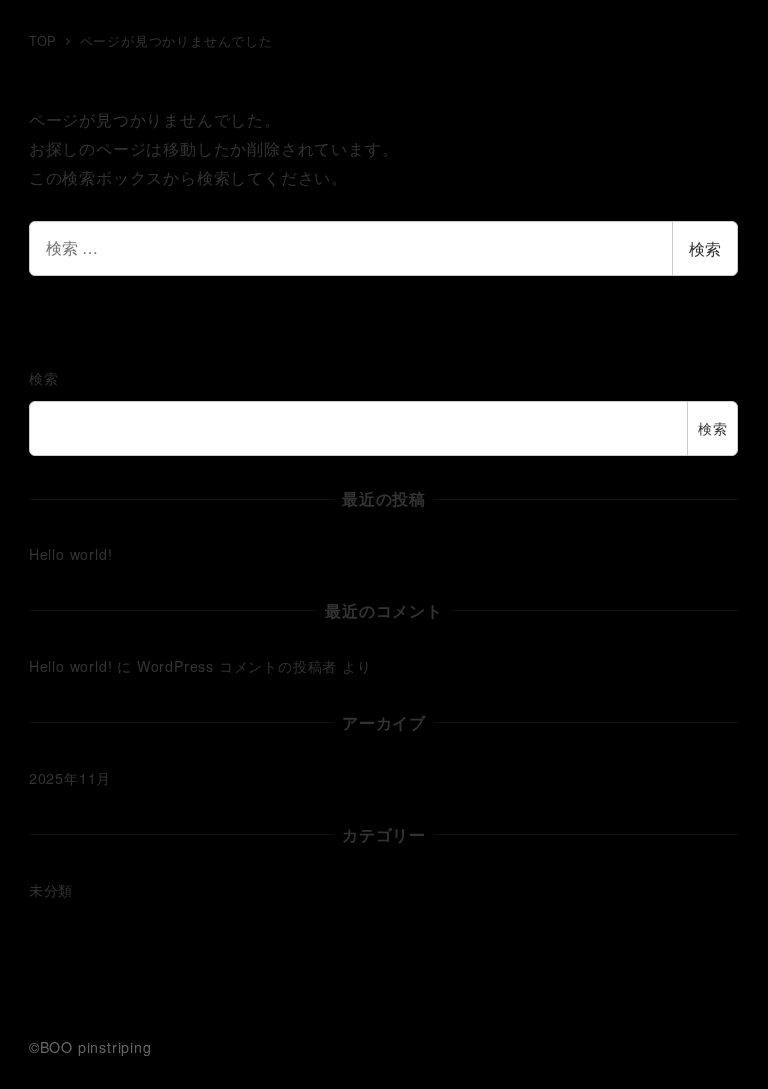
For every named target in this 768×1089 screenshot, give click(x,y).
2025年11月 (70, 778)
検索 (705, 248)
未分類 (51, 890)
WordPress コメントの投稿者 (237, 666)
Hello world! (71, 554)
